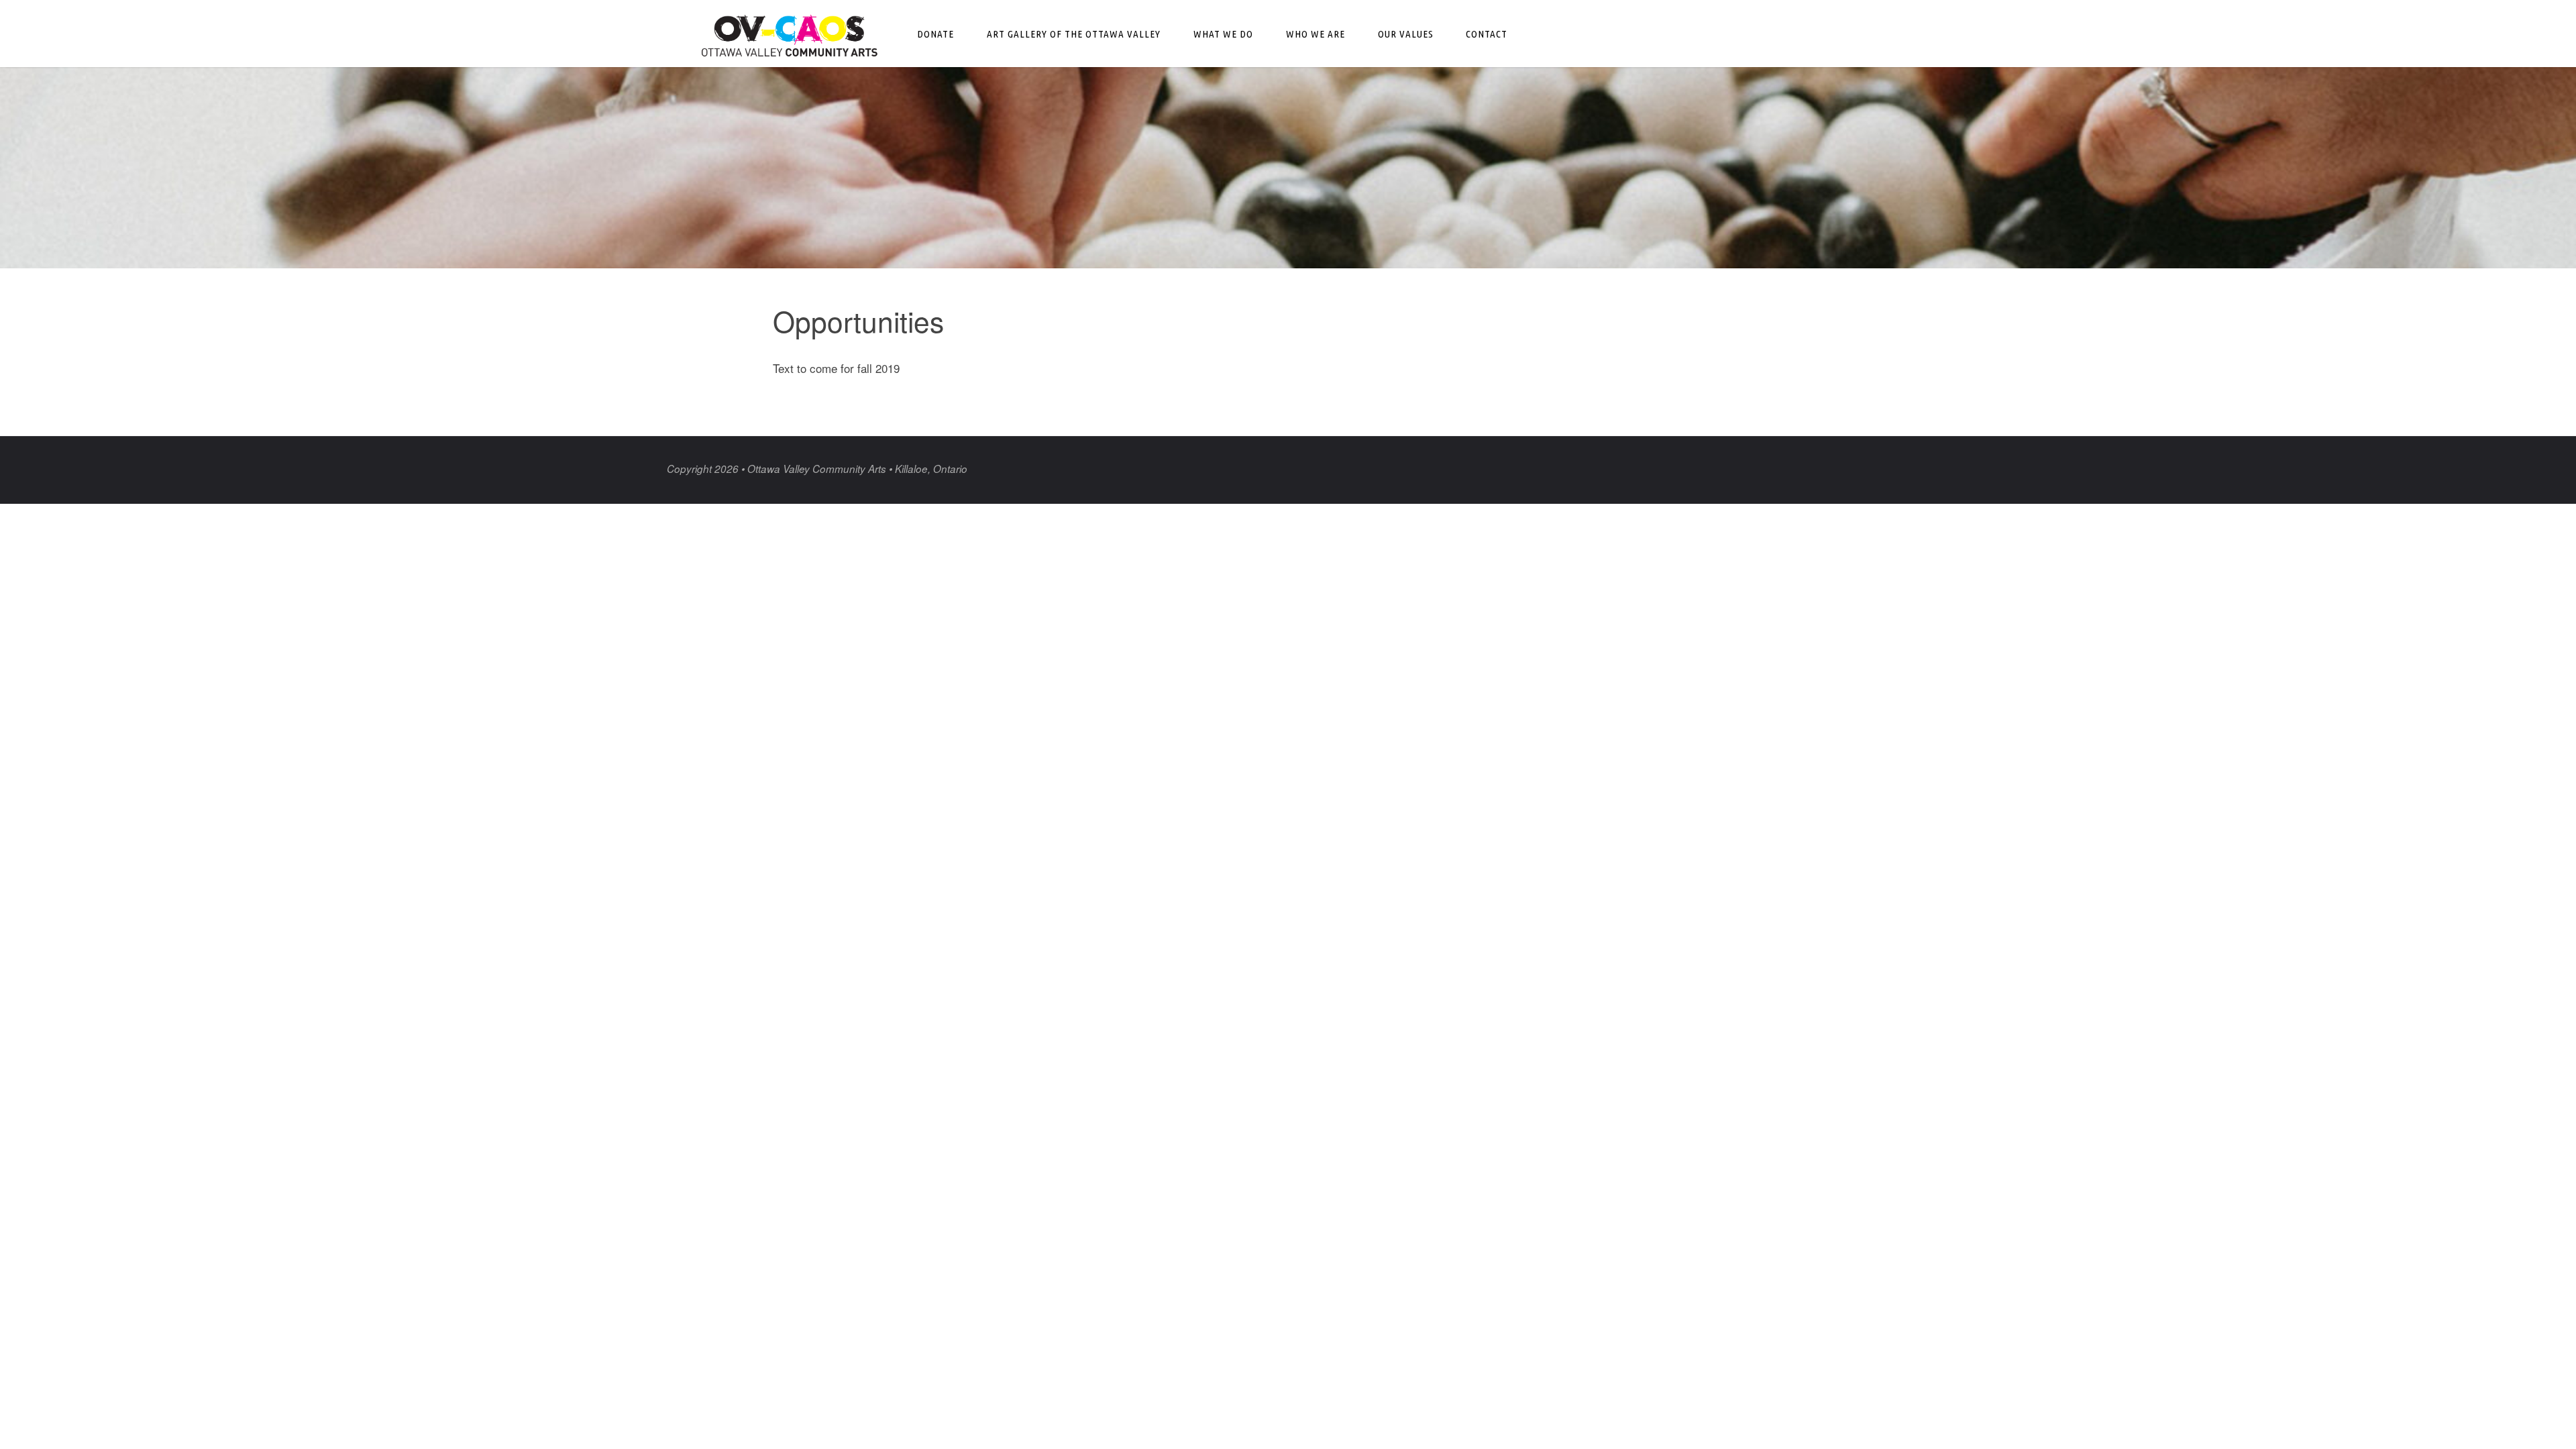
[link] (1537, 34)
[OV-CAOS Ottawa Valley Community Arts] (790, 33)
